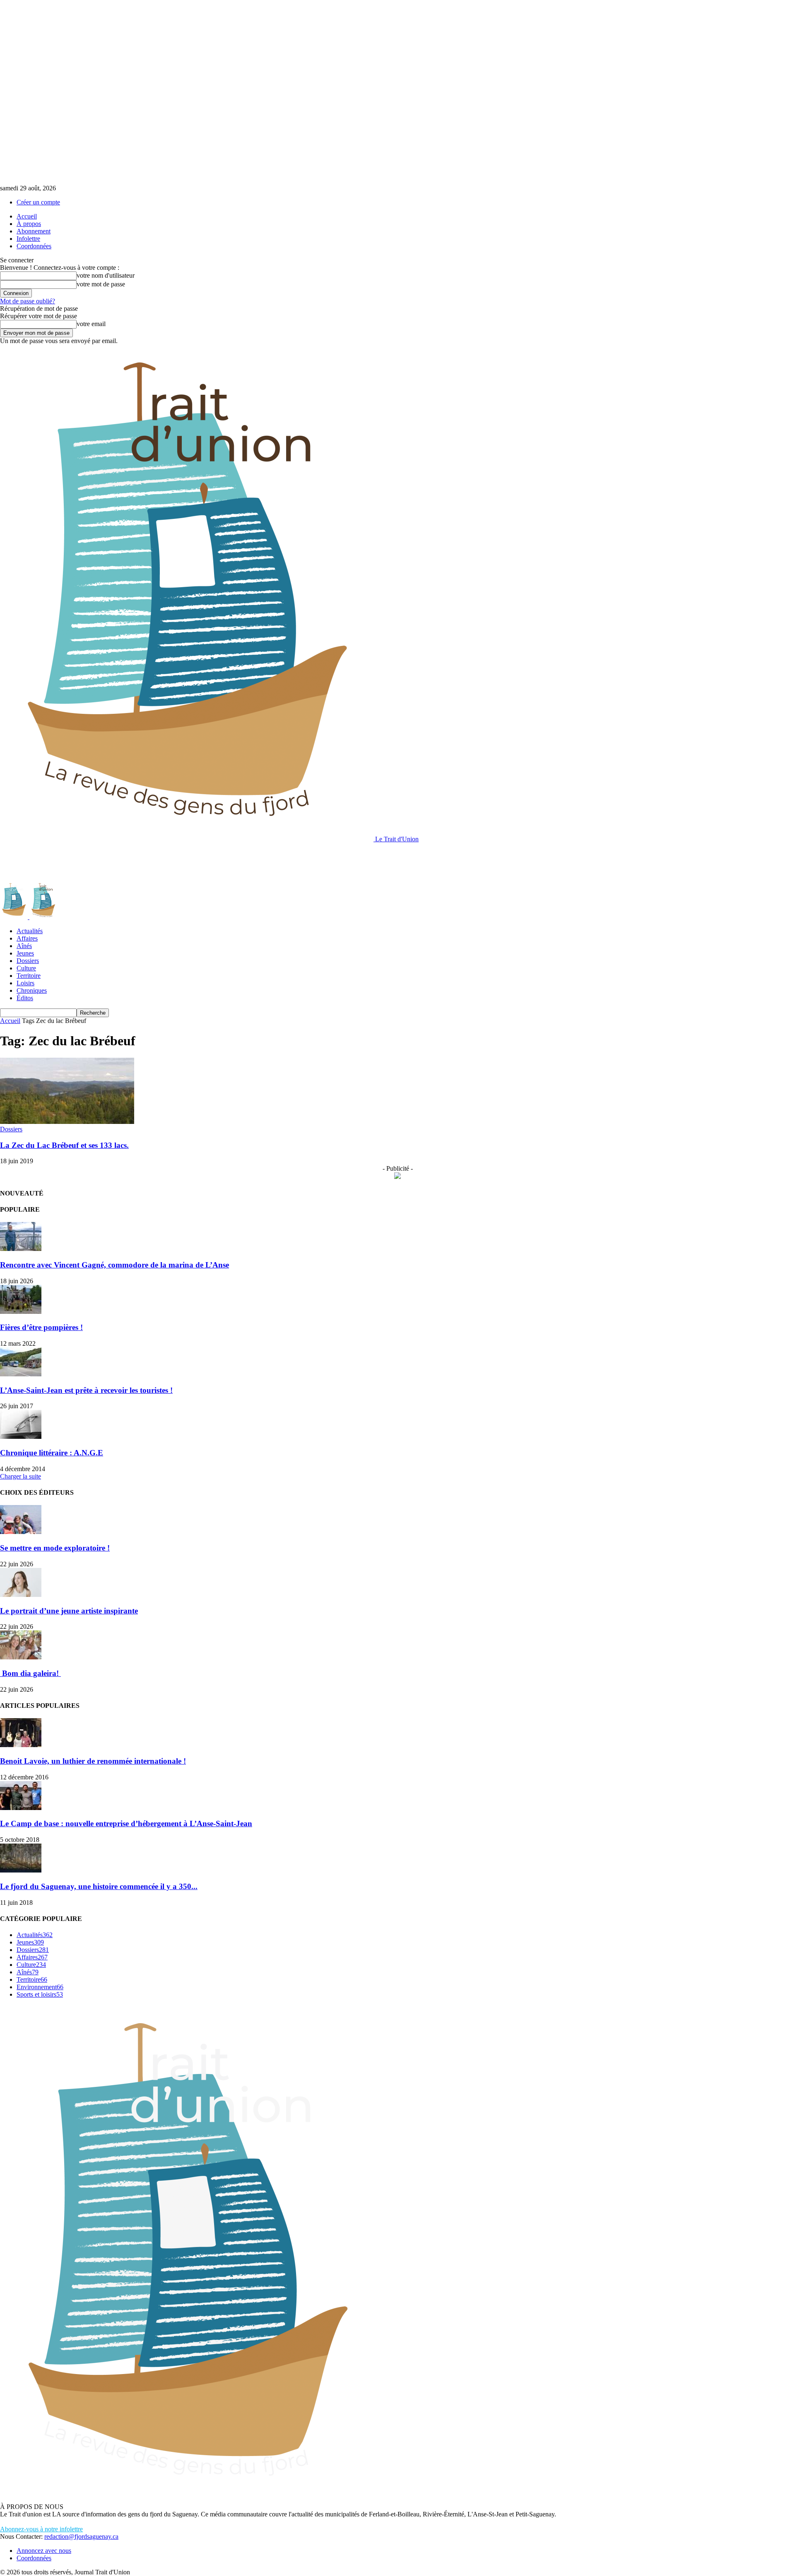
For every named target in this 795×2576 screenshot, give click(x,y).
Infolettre (28, 239)
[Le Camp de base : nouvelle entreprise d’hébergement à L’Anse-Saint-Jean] (21, 1808)
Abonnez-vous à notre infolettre (41, 2529)
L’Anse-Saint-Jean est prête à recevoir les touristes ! (86, 1390)
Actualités (30, 931)
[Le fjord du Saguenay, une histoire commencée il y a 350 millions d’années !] (21, 1870)
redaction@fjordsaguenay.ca (81, 2536)
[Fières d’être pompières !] (21, 1312)
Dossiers (28, 961)
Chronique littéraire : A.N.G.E (52, 1453)
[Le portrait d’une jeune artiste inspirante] (21, 1595)
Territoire (29, 976)
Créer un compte (38, 202)
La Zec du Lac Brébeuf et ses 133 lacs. (64, 1145)
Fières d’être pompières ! (41, 1327)
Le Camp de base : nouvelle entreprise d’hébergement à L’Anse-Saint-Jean (126, 1823)
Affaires (27, 938)
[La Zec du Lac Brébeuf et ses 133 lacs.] (67, 1122)
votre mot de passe (101, 284)
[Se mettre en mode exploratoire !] (21, 1532)
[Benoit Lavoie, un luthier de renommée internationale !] (21, 1745)
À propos (29, 224)
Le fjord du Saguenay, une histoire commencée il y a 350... (99, 1886)
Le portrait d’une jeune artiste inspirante (69, 1611)
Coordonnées (34, 246)
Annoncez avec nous (44, 2551)
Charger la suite (20, 1476)
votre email (91, 324)
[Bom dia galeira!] (21, 1657)
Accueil (27, 216)
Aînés (24, 946)
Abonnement (34, 231)
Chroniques (32, 990)
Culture (26, 968)
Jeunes (25, 953)
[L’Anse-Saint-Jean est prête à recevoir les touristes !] (21, 1374)
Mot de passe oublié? (28, 301)
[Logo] (15, 917)
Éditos (25, 998)
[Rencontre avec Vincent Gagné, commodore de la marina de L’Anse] (21, 1249)
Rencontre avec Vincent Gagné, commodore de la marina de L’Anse (114, 1265)
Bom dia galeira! (30, 1673)
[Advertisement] (151, 862)
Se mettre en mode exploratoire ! (55, 1548)
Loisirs (25, 983)
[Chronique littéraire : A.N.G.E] (21, 1437)
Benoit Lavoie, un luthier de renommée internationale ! (93, 1761)
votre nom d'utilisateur (106, 275)
